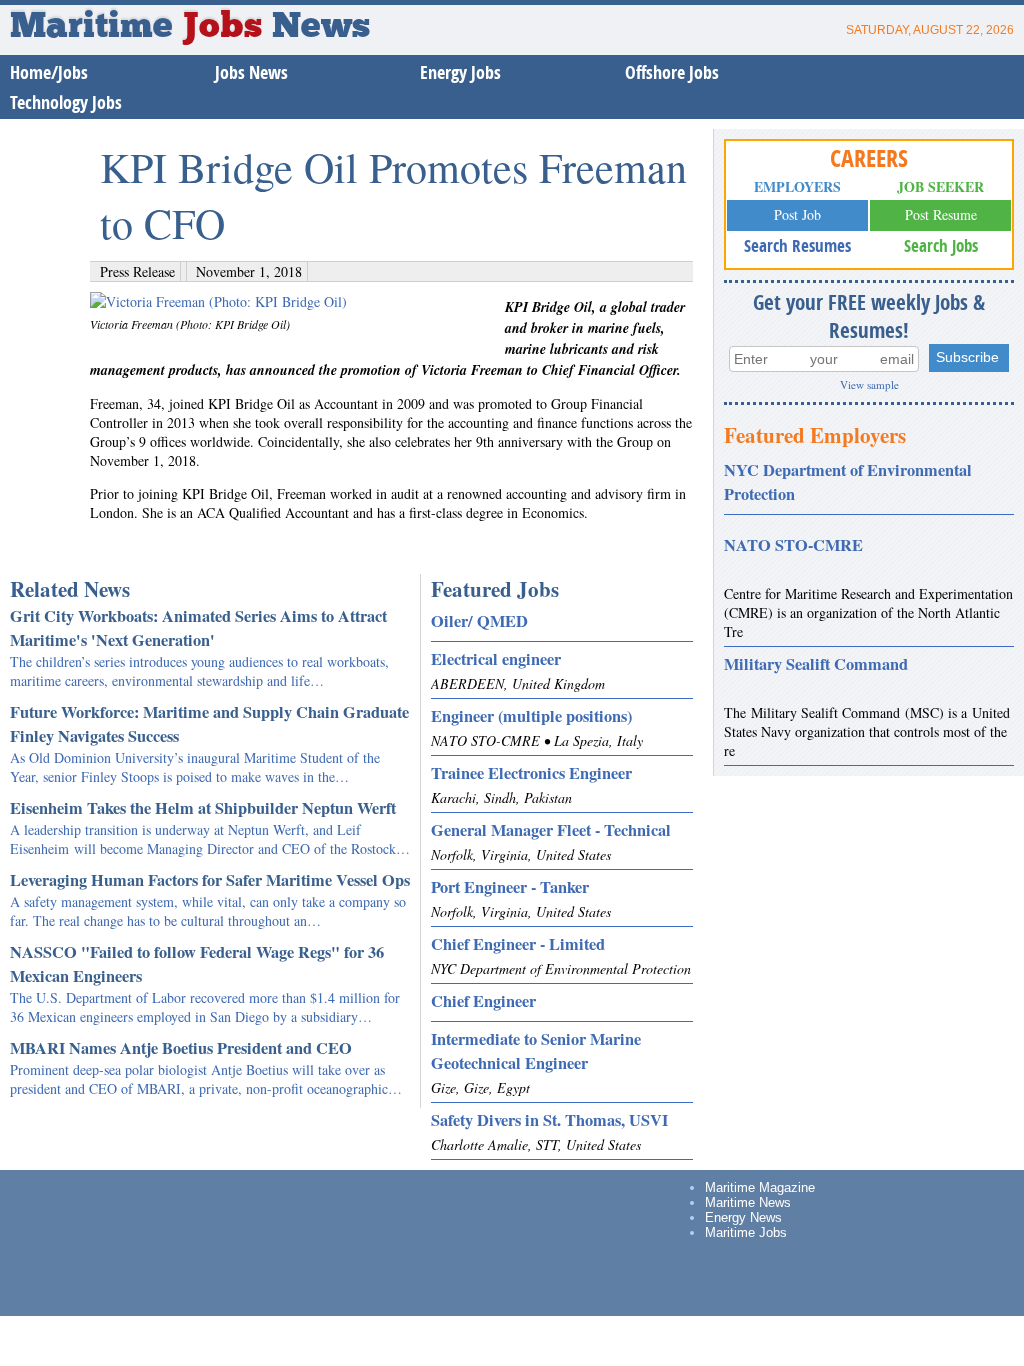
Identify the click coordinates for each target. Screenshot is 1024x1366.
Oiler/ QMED (479, 621)
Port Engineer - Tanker (510, 887)
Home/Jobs (49, 72)
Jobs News (251, 72)
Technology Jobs (66, 102)
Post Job (797, 214)
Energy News (743, 1217)
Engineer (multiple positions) (531, 716)
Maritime (136, 28)
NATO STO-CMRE (793, 545)
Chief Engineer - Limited (518, 944)
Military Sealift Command (816, 664)
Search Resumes (797, 245)
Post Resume (941, 214)
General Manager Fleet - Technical (551, 830)
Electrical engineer (496, 659)
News (321, 28)
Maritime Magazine (760, 1187)
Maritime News (748, 1202)
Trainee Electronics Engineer (531, 773)
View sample (869, 384)
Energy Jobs (460, 72)
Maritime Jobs (746, 1232)
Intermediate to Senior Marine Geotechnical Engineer (536, 1051)
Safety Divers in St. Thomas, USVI (549, 1120)
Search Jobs (941, 245)
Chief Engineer (483, 1001)
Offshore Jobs (672, 72)
